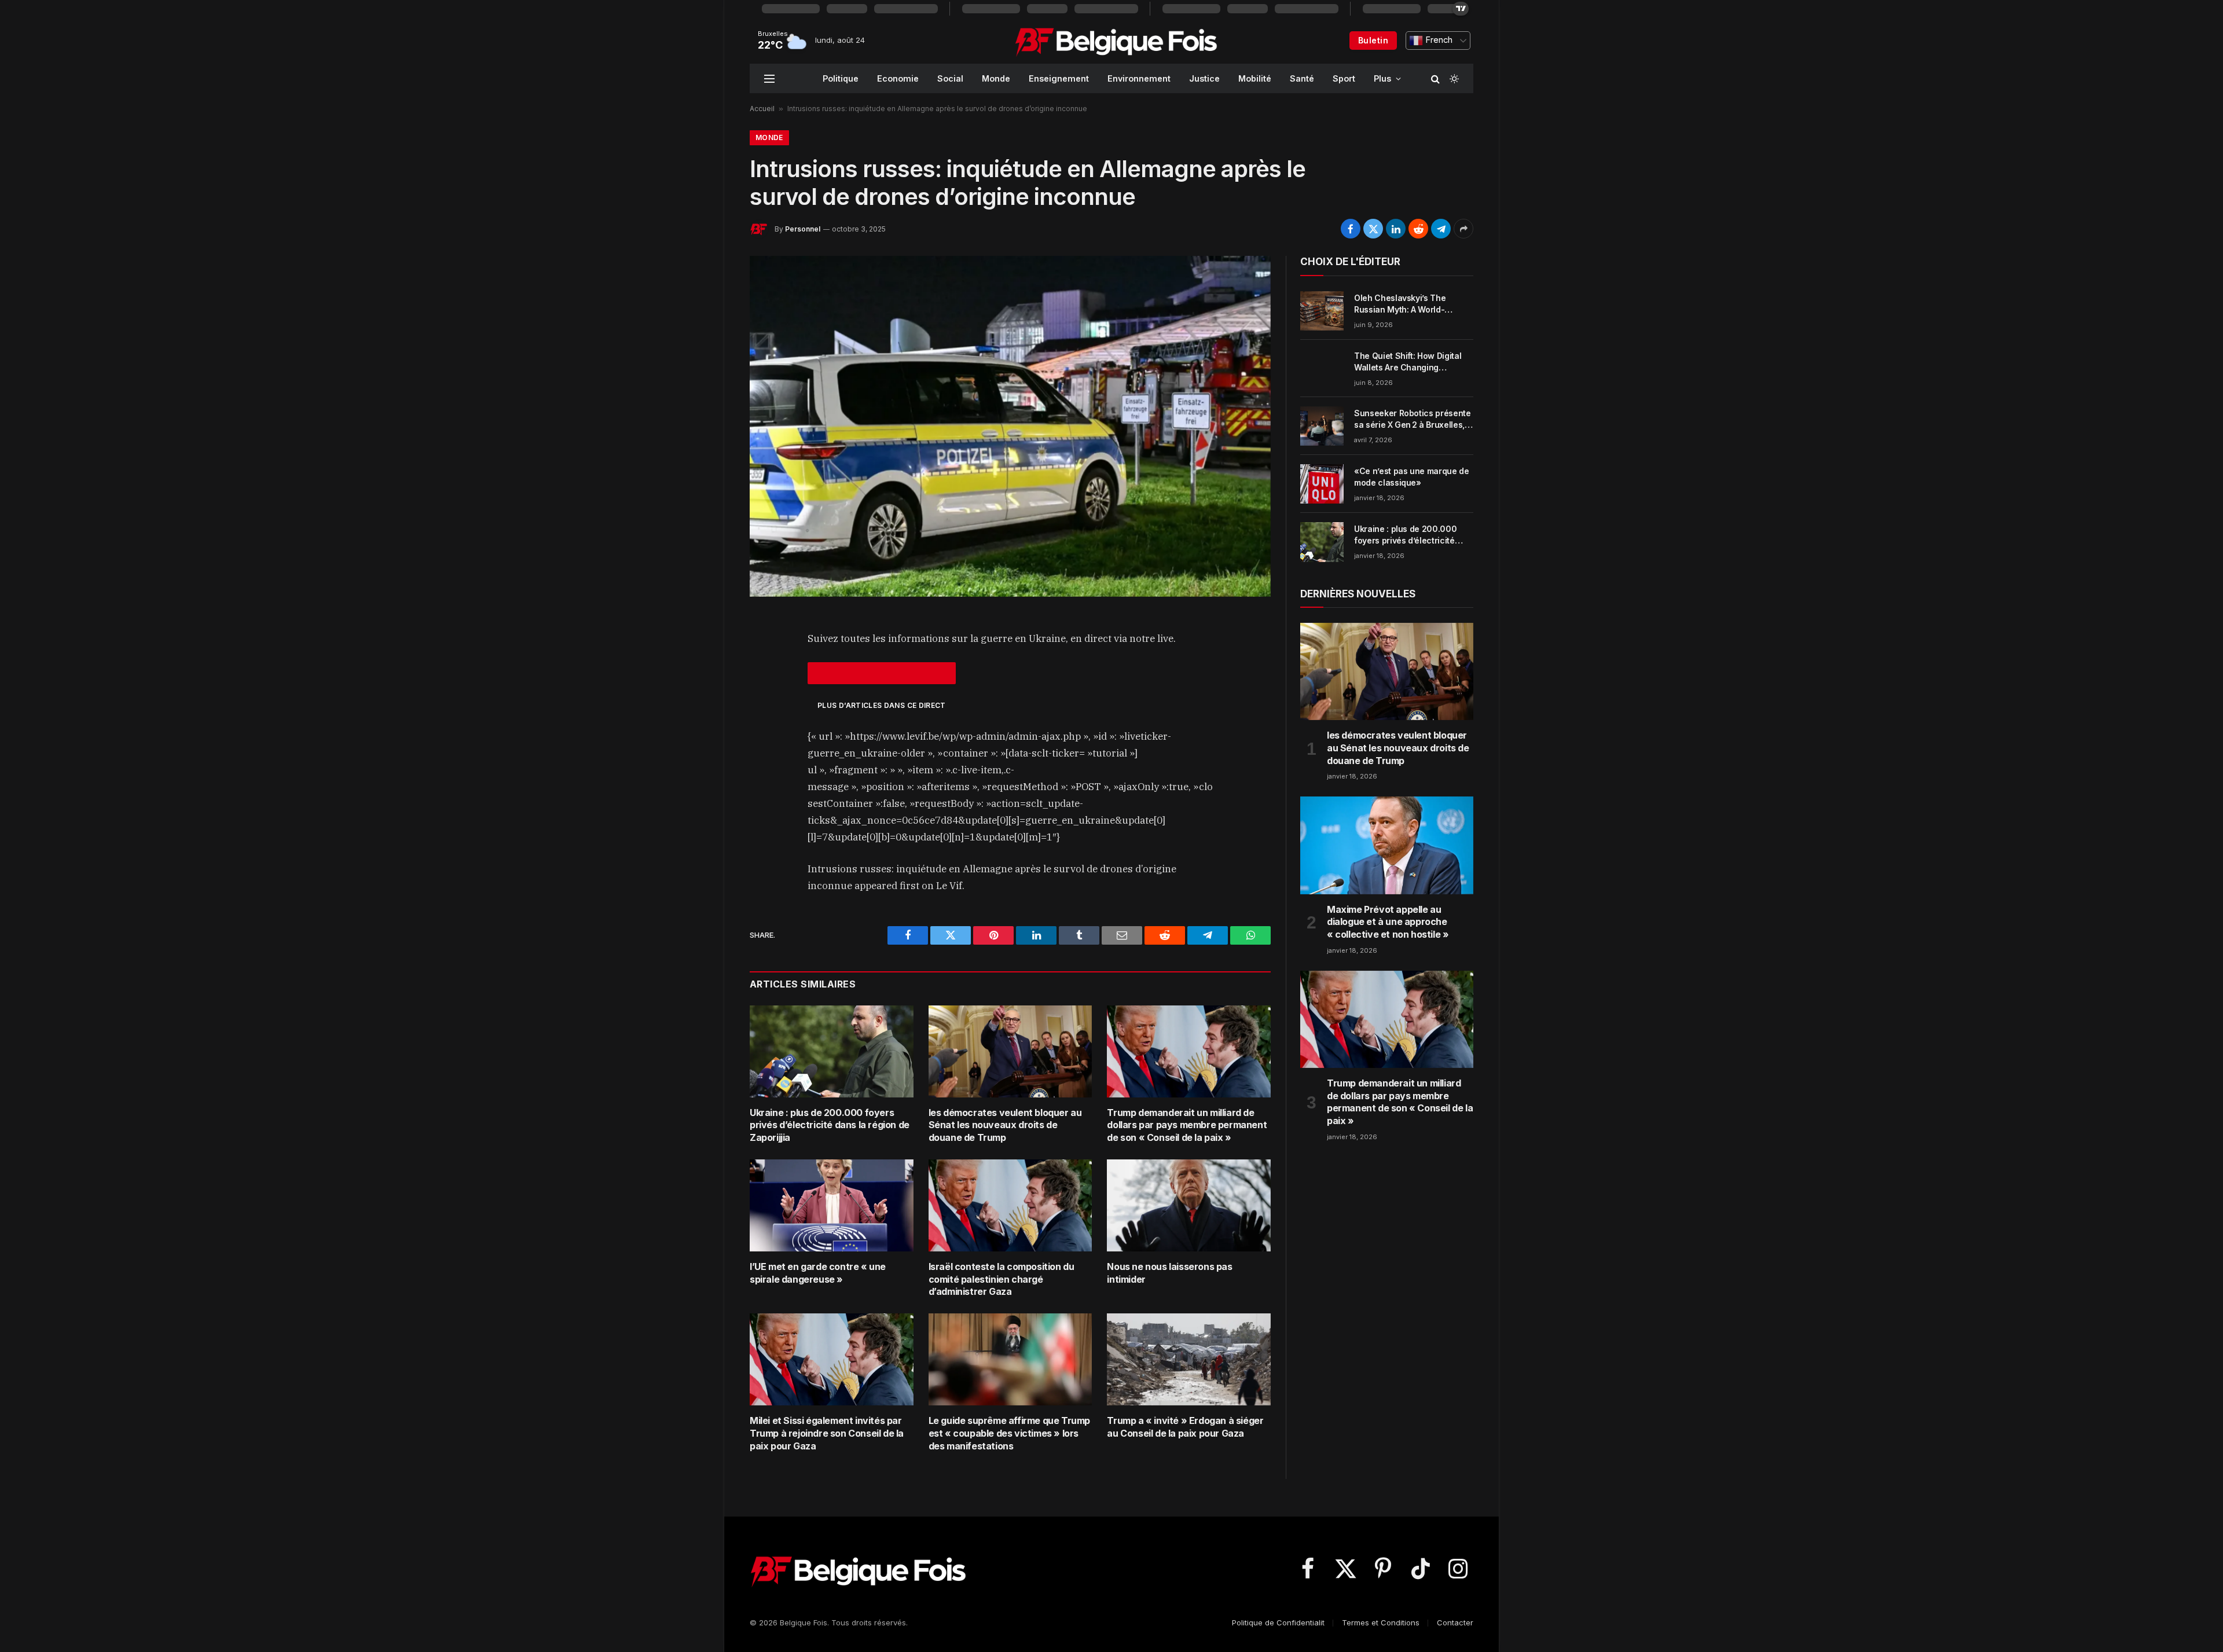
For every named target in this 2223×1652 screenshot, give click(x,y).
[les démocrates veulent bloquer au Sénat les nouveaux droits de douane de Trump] (1010, 1051)
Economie (898, 78)
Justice (1204, 78)
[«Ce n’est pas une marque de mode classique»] (1322, 484)
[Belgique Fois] (1116, 41)
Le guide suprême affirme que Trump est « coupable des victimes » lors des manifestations (1009, 1433)
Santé (1302, 78)
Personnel (803, 229)
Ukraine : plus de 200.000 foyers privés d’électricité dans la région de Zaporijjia (830, 1125)
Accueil (762, 109)
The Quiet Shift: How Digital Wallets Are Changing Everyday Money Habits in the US (1412, 362)
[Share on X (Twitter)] (1373, 229)
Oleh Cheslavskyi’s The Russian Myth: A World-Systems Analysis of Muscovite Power (1400, 304)
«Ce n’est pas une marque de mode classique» (1412, 477)
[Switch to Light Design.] (1453, 79)
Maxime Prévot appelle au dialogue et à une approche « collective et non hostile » (1388, 922)
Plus (1382, 78)
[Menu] (769, 78)
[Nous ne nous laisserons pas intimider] (1189, 1205)
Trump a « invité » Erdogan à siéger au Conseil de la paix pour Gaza (1185, 1427)
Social (950, 78)
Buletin (1373, 40)
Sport (1344, 78)
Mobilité (1255, 78)
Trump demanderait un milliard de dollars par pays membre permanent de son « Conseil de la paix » (1187, 1125)
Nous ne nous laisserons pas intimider (1169, 1273)
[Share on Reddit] (1418, 229)
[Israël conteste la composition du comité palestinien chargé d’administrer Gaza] (1010, 1205)
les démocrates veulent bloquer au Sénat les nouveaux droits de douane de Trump (1005, 1125)
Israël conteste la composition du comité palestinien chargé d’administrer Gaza (1002, 1279)
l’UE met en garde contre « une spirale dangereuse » (818, 1273)
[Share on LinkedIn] (1396, 229)
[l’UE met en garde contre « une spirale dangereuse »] (832, 1205)
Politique (841, 78)
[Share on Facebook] (1351, 229)
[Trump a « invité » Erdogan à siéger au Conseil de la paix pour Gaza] (1189, 1359)
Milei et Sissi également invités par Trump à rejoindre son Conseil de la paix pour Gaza (827, 1433)
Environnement (1139, 78)
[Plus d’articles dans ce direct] (882, 673)
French (1438, 40)
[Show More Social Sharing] (1463, 229)
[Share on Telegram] (1441, 229)
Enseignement (1059, 78)
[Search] (1435, 78)
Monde (996, 78)
